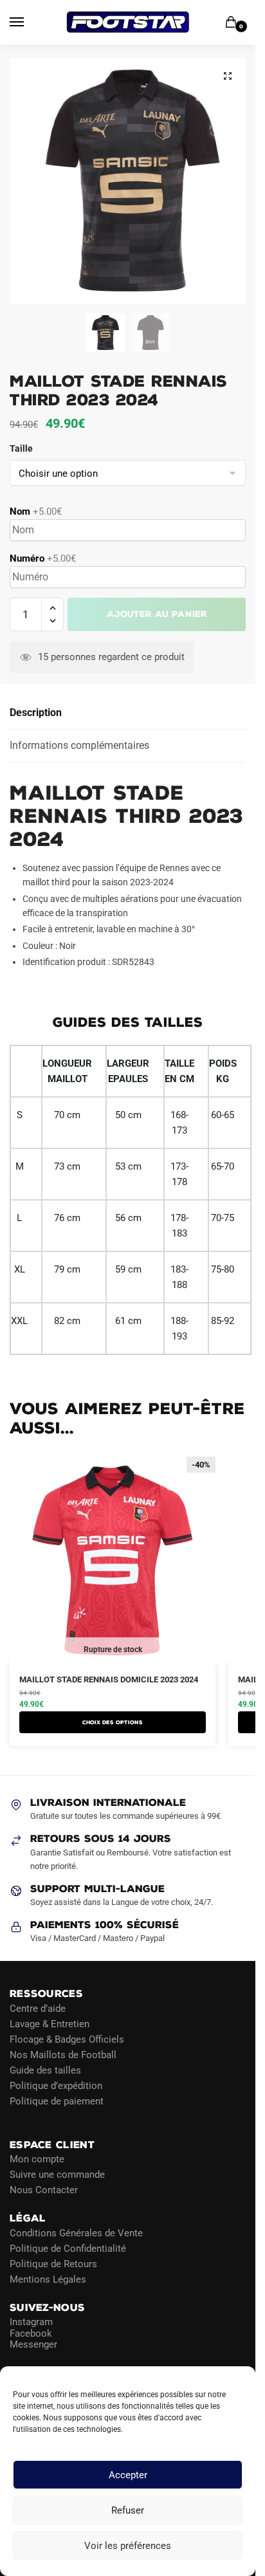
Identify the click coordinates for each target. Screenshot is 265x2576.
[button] (228, 76)
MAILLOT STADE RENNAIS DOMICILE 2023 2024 (109, 1679)
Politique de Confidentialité (68, 2249)
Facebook (31, 2333)
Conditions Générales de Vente (76, 2233)
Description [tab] (36, 713)
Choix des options (113, 1722)
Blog (19, 2117)
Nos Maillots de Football (63, 2055)
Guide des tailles (45, 2070)
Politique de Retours (53, 2264)
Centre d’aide (38, 2009)
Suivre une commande (57, 2175)
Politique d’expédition (56, 2086)
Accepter (128, 2475)
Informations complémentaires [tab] (79, 745)
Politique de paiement (57, 2101)
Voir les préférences (128, 2546)
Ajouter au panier (157, 614)
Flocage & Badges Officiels (67, 2039)
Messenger (33, 2344)
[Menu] (29, 23)
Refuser (128, 2510)
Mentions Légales (48, 2279)
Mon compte (37, 2159)
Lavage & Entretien (50, 2024)
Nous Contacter (44, 2190)
